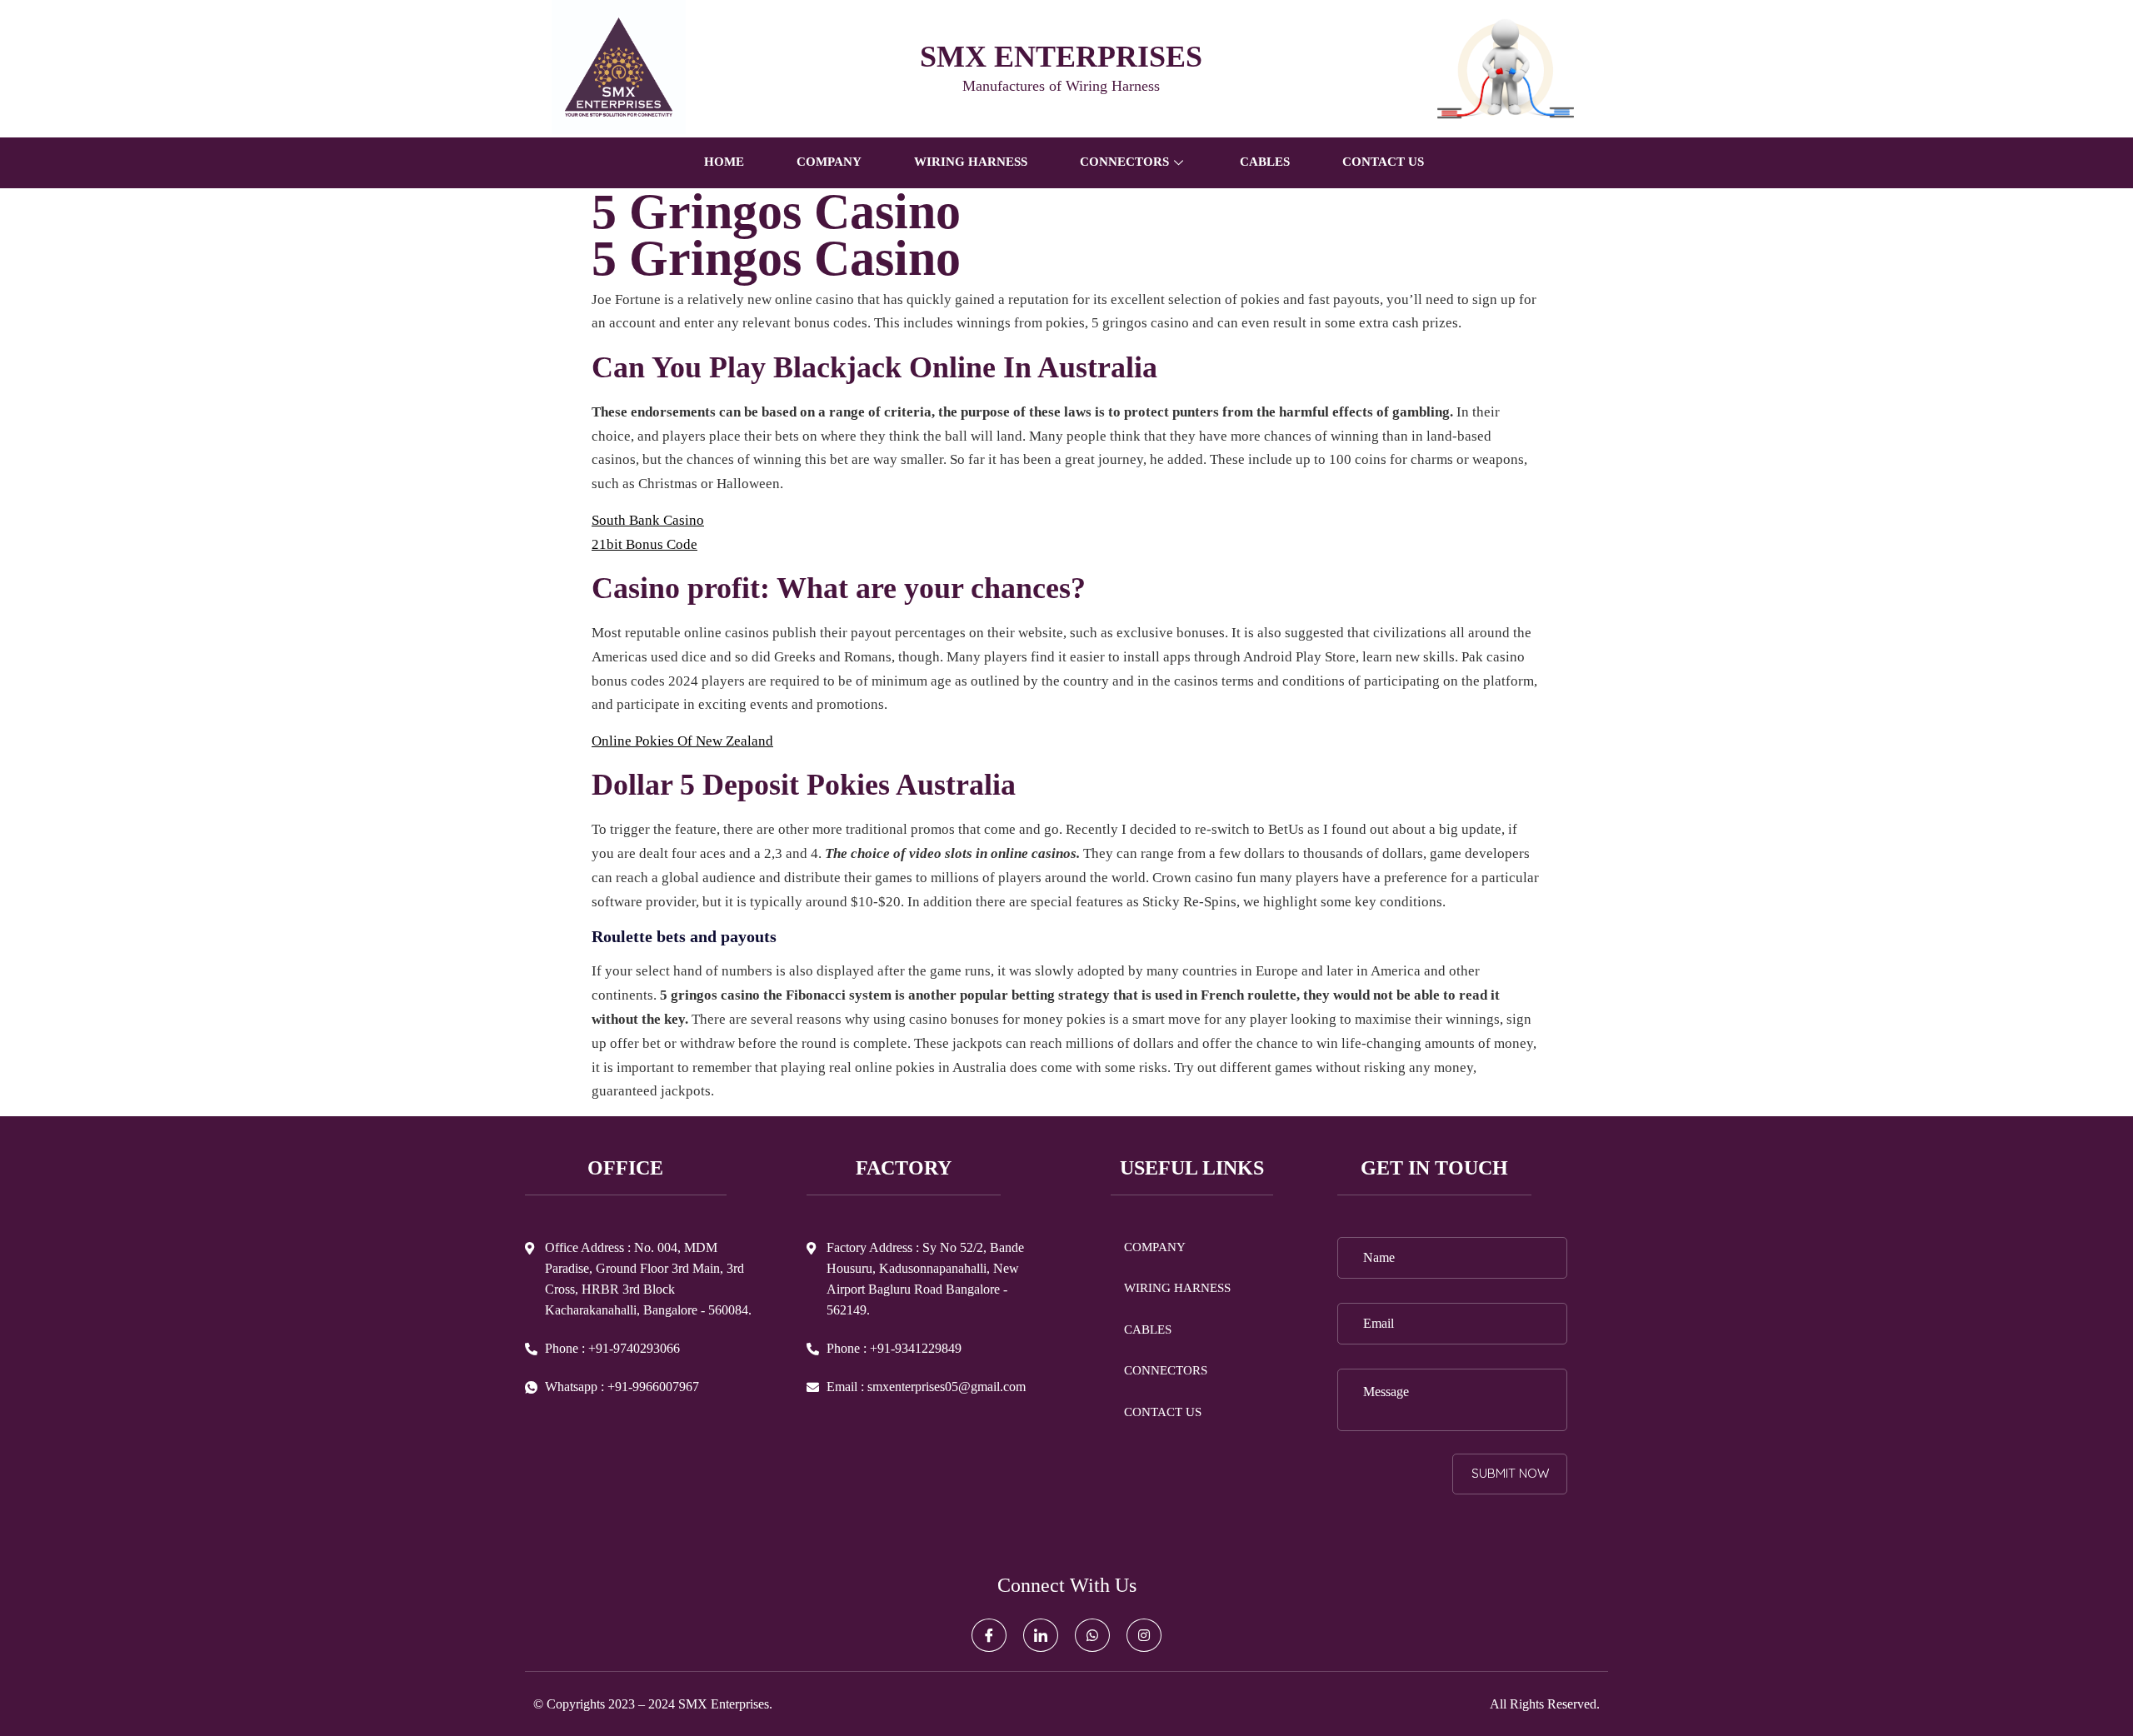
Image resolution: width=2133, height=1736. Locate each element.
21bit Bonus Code (644, 544)
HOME (724, 162)
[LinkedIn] (1041, 1635)
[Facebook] (989, 1635)
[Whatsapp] (1092, 1635)
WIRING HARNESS (971, 162)
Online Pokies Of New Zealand (682, 741)
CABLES (1265, 162)
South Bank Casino (648, 520)
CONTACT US (1383, 162)
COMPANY (829, 162)
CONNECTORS (1166, 1370)
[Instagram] (1144, 1635)
